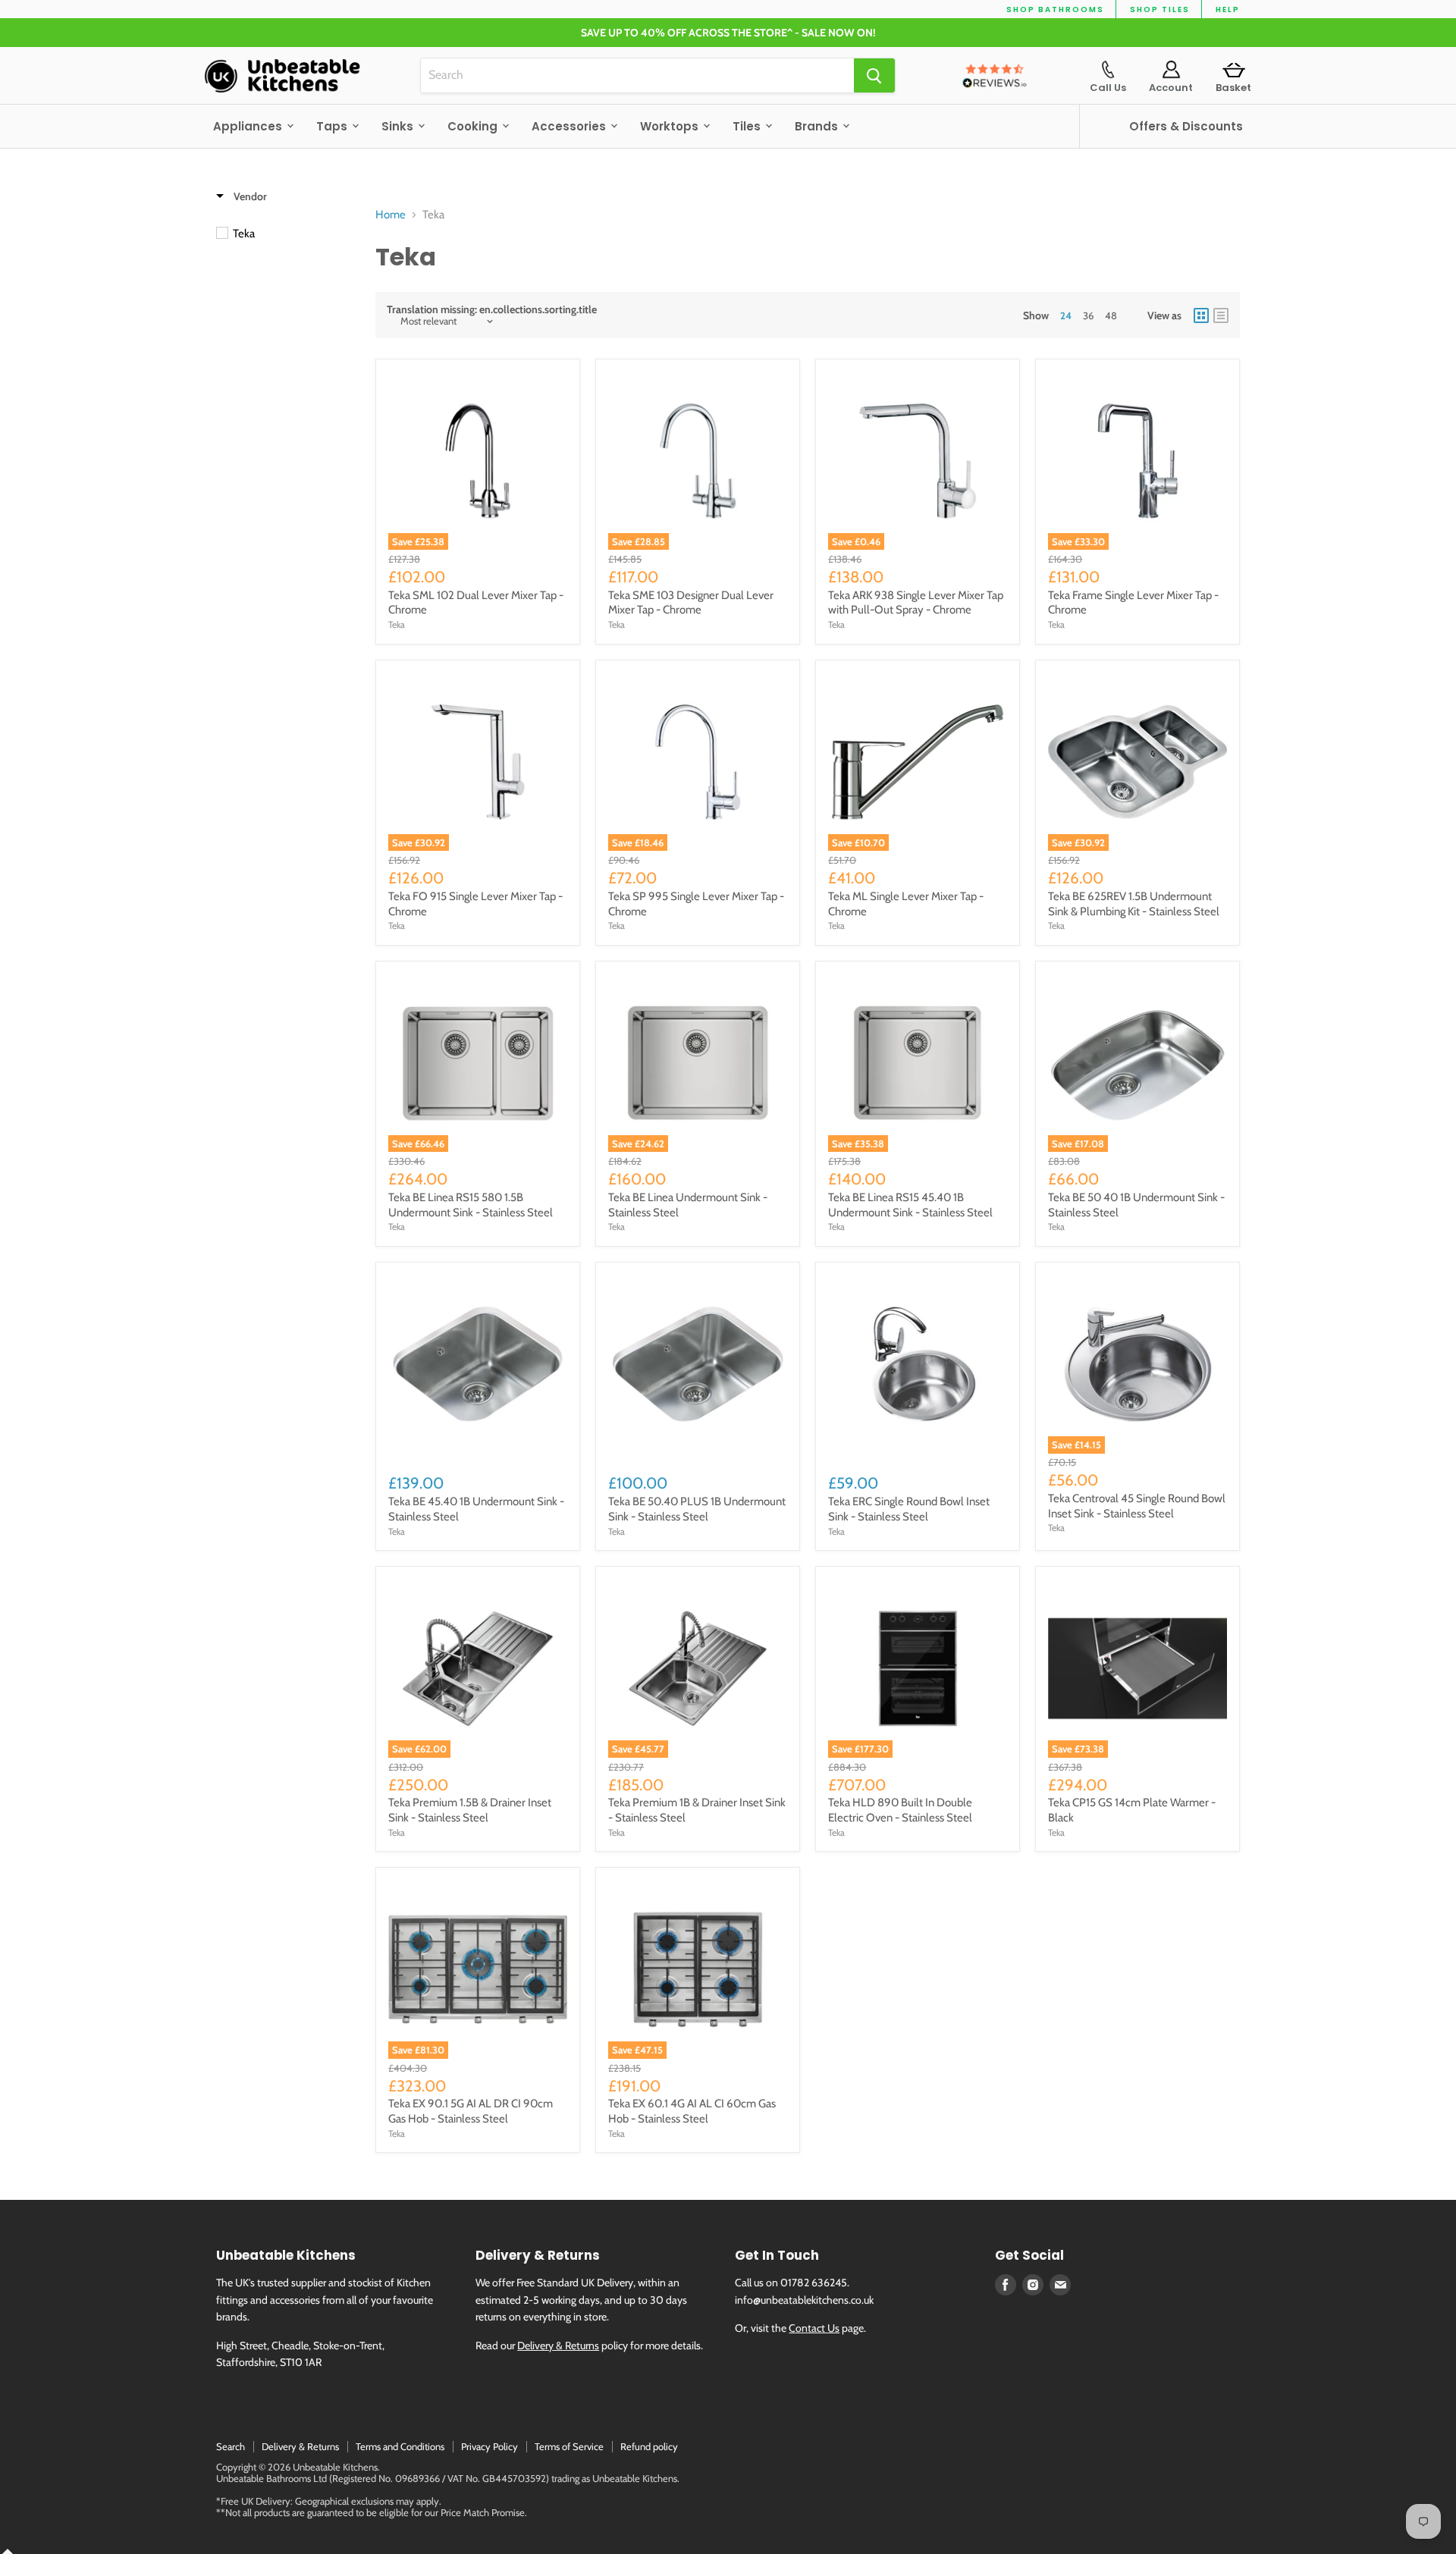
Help (1228, 9)
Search (231, 2446)
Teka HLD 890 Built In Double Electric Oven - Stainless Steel (900, 1810)
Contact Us (814, 2328)
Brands (818, 126)
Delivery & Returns (558, 2345)
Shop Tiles (1160, 9)
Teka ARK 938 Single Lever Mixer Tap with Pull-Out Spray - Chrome (916, 603)
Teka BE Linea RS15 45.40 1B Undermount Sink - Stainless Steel (910, 1205)
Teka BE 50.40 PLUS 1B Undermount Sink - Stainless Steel (697, 1509)
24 (1066, 315)
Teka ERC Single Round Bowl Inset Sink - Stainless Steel (909, 1509)
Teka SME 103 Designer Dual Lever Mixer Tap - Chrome (691, 603)
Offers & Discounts (1186, 126)
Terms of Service (569, 2446)
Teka (397, 624)
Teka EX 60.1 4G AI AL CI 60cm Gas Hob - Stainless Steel (692, 2111)
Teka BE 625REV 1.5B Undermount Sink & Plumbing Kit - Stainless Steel (1134, 904)
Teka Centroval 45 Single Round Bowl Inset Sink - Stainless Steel (1137, 1506)
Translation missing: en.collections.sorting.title (492, 309)
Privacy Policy (490, 2446)
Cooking (474, 126)
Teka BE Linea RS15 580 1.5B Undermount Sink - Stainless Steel (471, 1205)
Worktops (671, 126)
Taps (333, 126)
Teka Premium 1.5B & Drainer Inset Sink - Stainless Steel (470, 1810)
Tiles (748, 126)
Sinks (399, 126)
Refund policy (649, 2446)
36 (1088, 315)
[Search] (874, 75)
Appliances (249, 126)
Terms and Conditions (400, 2446)
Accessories (570, 126)
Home (391, 215)
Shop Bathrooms (1055, 9)
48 (1111, 315)
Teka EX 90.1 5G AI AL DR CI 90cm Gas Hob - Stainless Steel (471, 2111)
